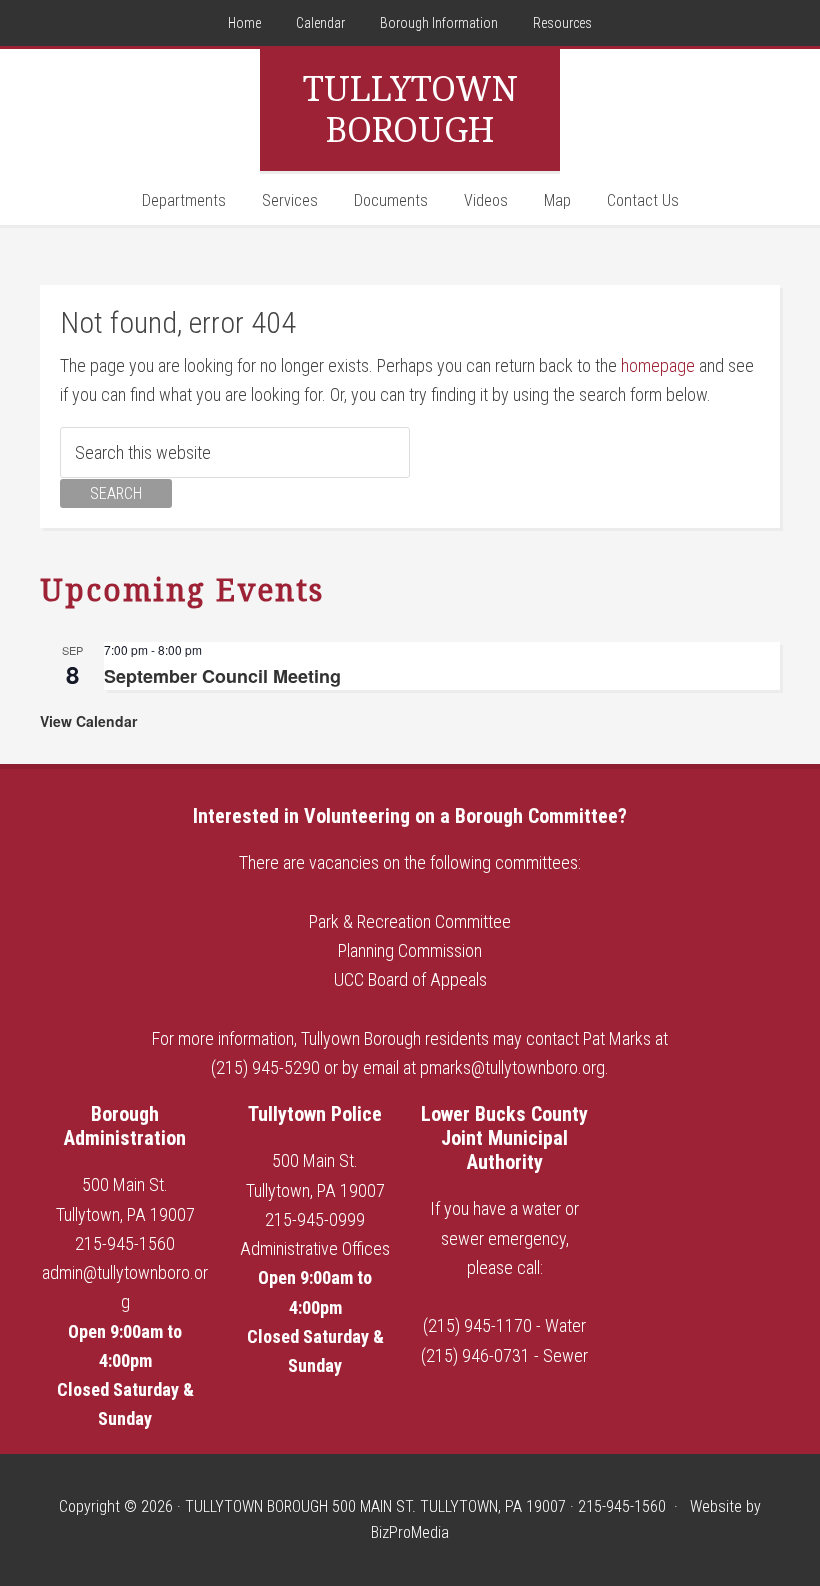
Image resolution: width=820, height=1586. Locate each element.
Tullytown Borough (410, 109)
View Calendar (88, 721)
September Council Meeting (222, 676)
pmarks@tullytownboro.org (512, 1067)
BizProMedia (410, 1532)
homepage (658, 365)
